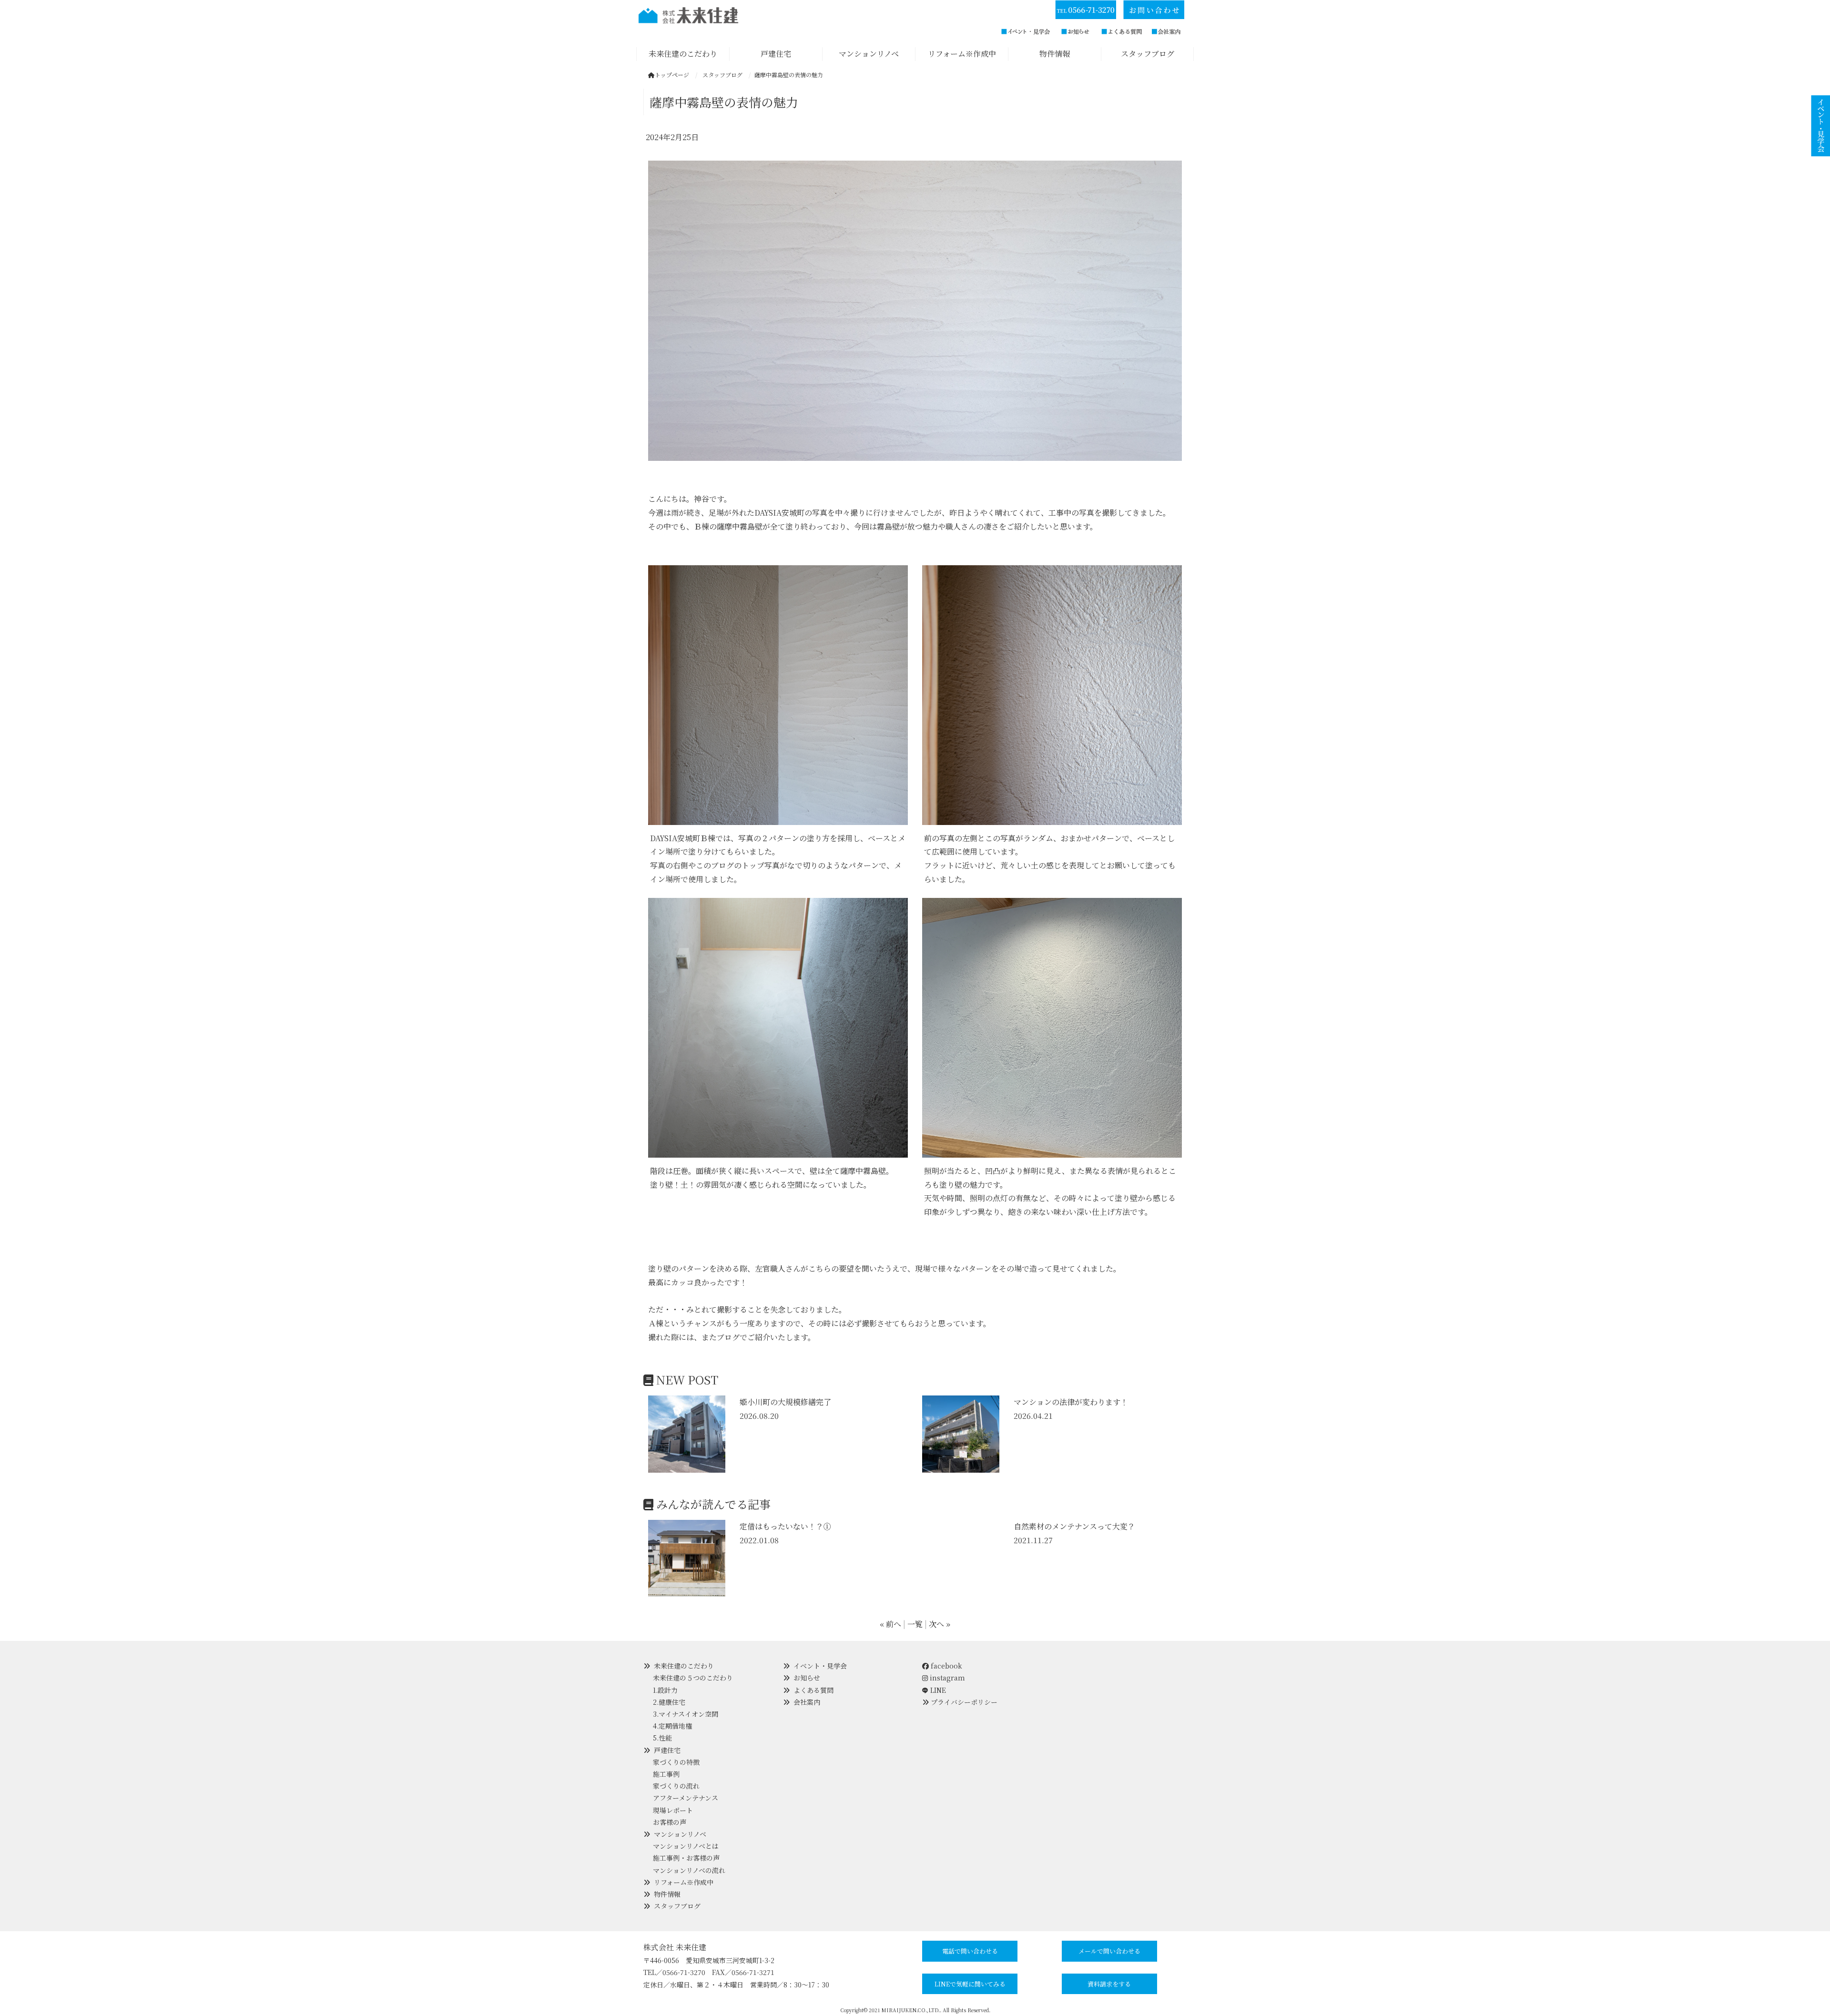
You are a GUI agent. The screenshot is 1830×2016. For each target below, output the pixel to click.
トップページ (672, 75)
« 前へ (890, 1624)
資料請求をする (1109, 1984)
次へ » (940, 1624)
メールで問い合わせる (1109, 1951)
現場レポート (673, 1810)
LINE (938, 1690)
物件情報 (667, 1894)
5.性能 (662, 1738)
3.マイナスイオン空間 (686, 1714)
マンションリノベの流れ (689, 1870)
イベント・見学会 (820, 1666)
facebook (945, 1666)
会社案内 (807, 1702)
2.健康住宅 (669, 1702)
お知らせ (807, 1678)
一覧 (915, 1624)
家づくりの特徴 (676, 1762)
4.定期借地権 (672, 1726)
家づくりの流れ (676, 1786)
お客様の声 (670, 1822)
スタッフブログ (677, 1906)
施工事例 (666, 1774)
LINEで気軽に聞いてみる (970, 1984)
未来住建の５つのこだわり (693, 1678)
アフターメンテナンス (686, 1798)
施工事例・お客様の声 (686, 1858)
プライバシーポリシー (964, 1702)
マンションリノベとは (686, 1846)
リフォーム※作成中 (684, 1882)
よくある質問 (813, 1690)
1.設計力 (665, 1690)
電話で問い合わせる (970, 1951)
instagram (946, 1678)
